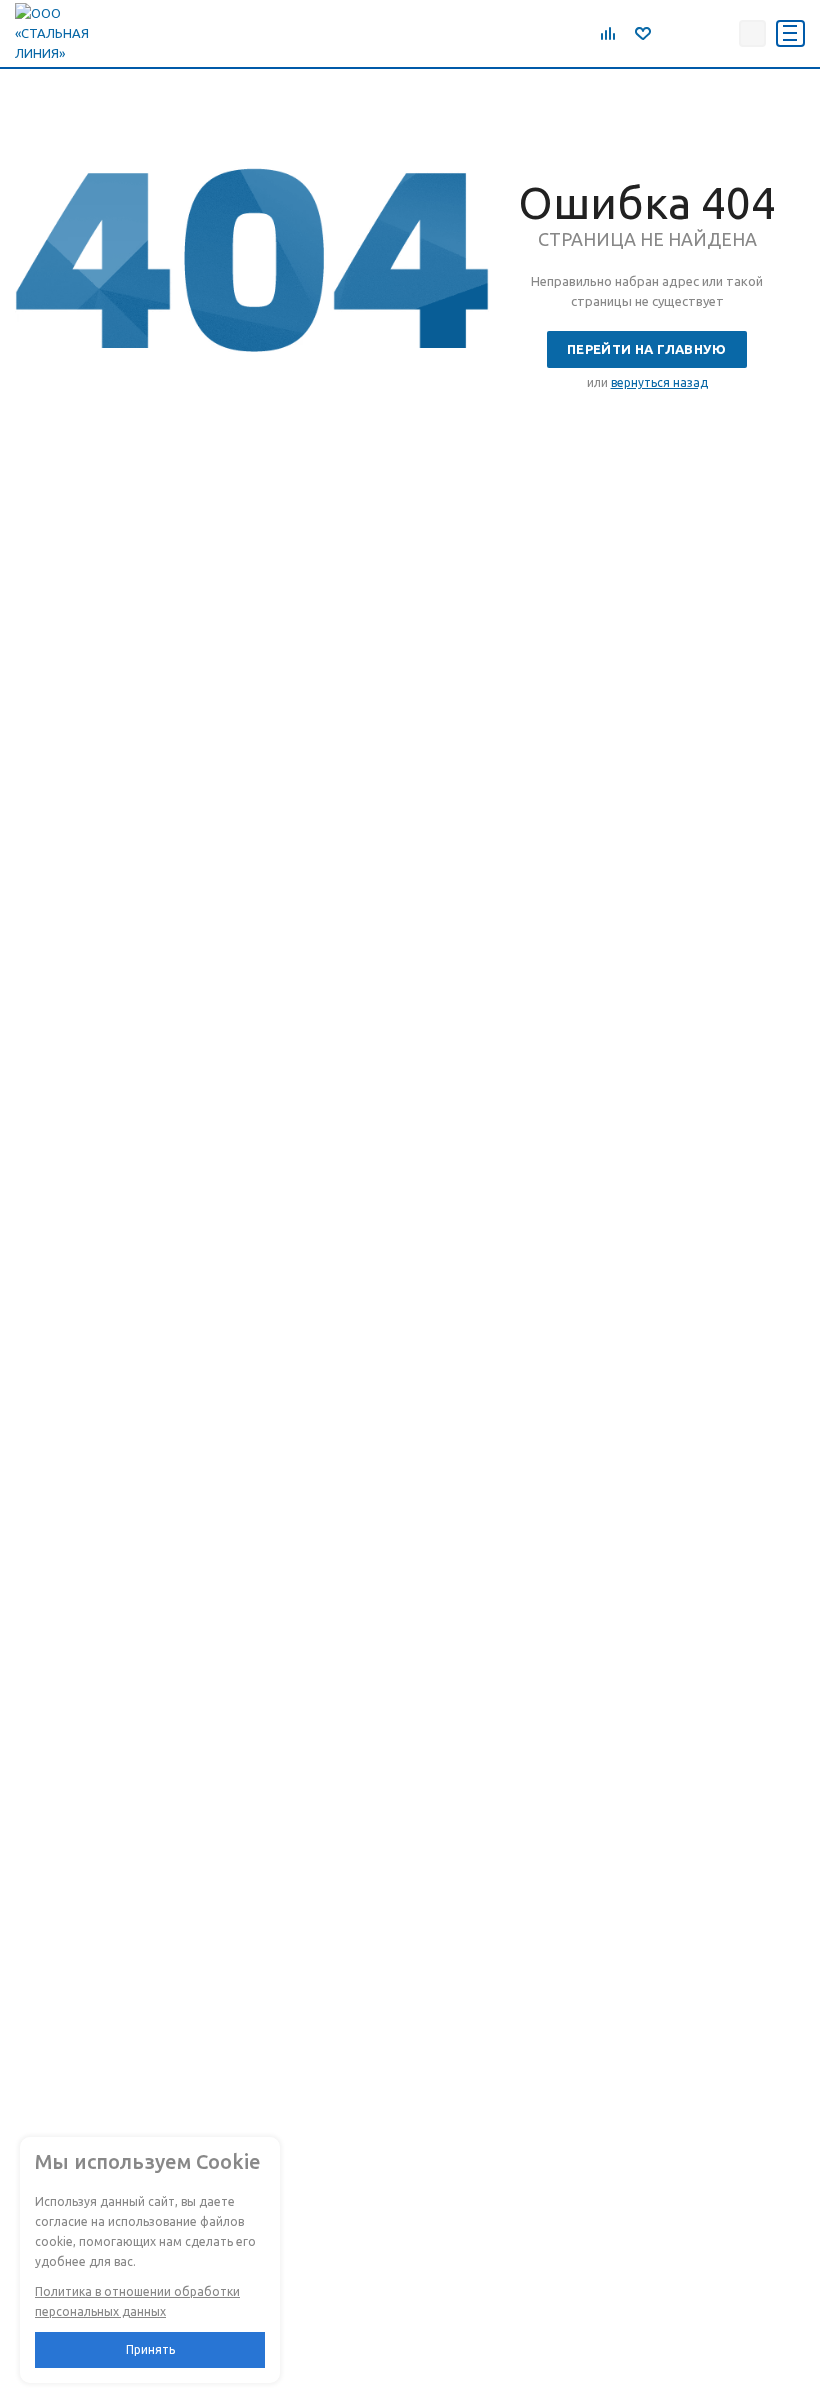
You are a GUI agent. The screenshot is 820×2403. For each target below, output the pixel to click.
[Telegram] (673, 33)
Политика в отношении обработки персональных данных (137, 2301)
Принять (150, 2349)
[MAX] (717, 33)
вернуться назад (659, 382)
